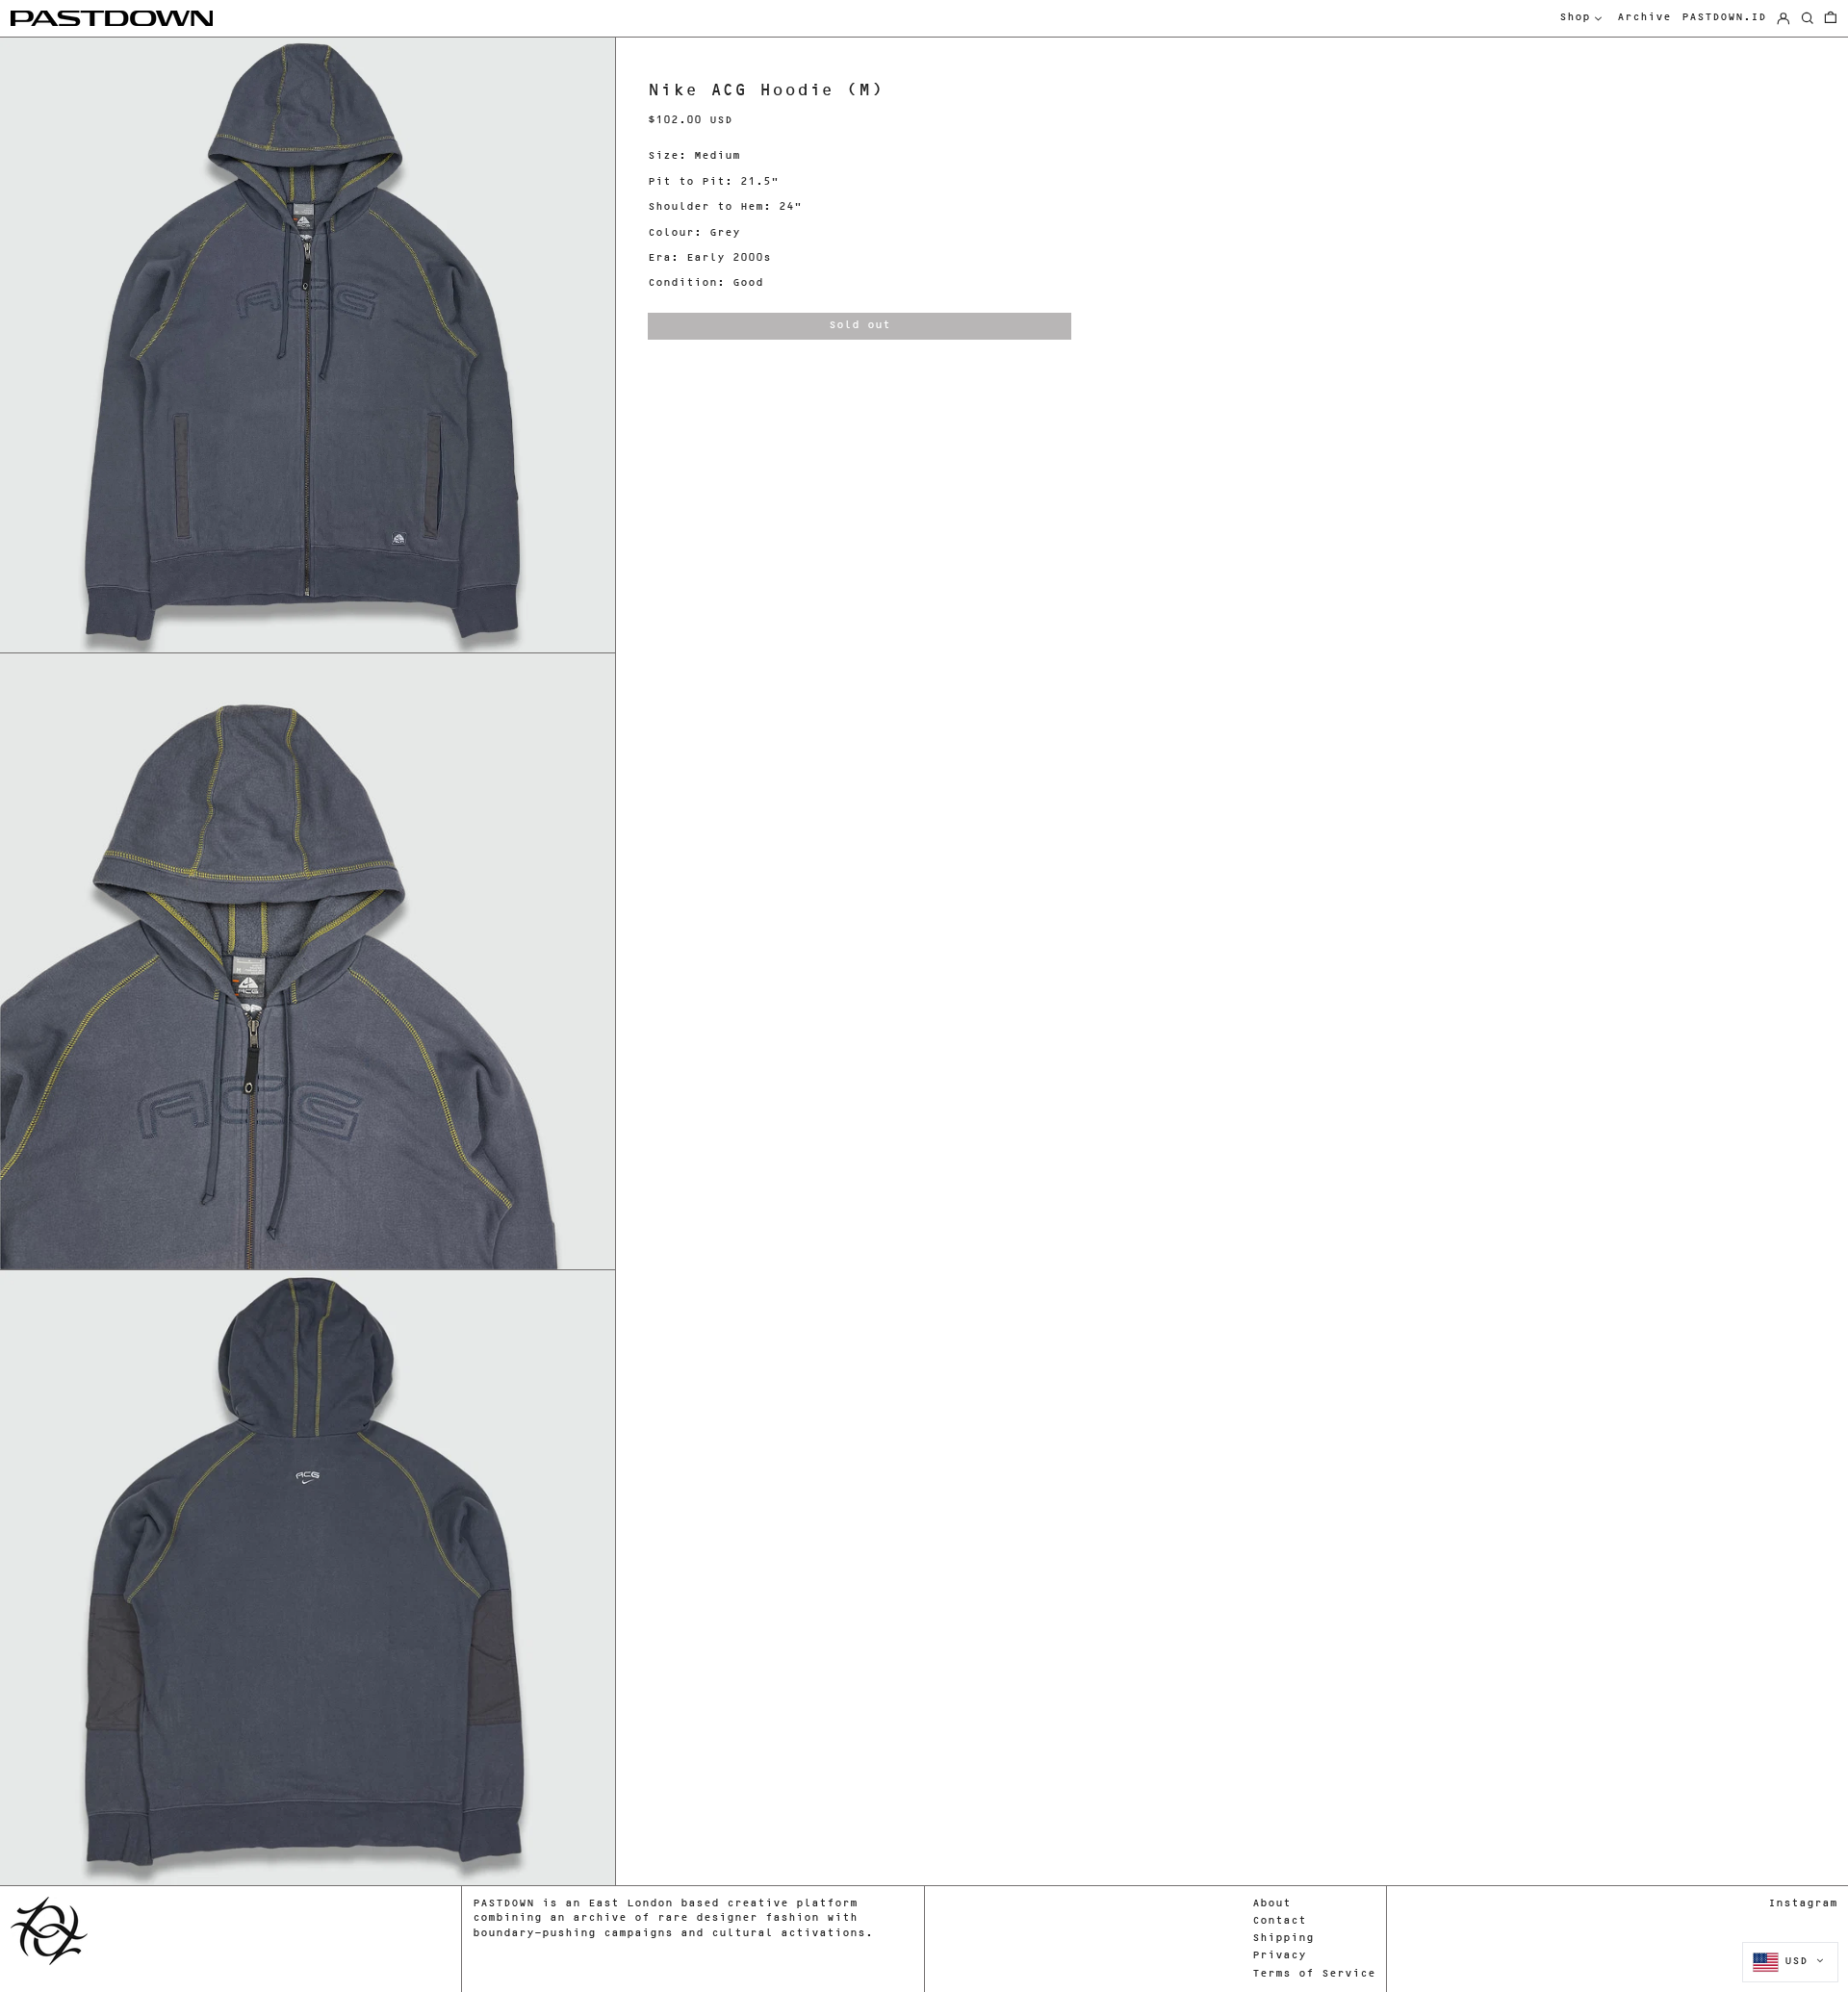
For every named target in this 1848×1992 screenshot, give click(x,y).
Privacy (1279, 1956)
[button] (1831, 19)
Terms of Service (1314, 1974)
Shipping (1283, 1939)
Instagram (1803, 1904)
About (1271, 1904)
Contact (1279, 1921)
